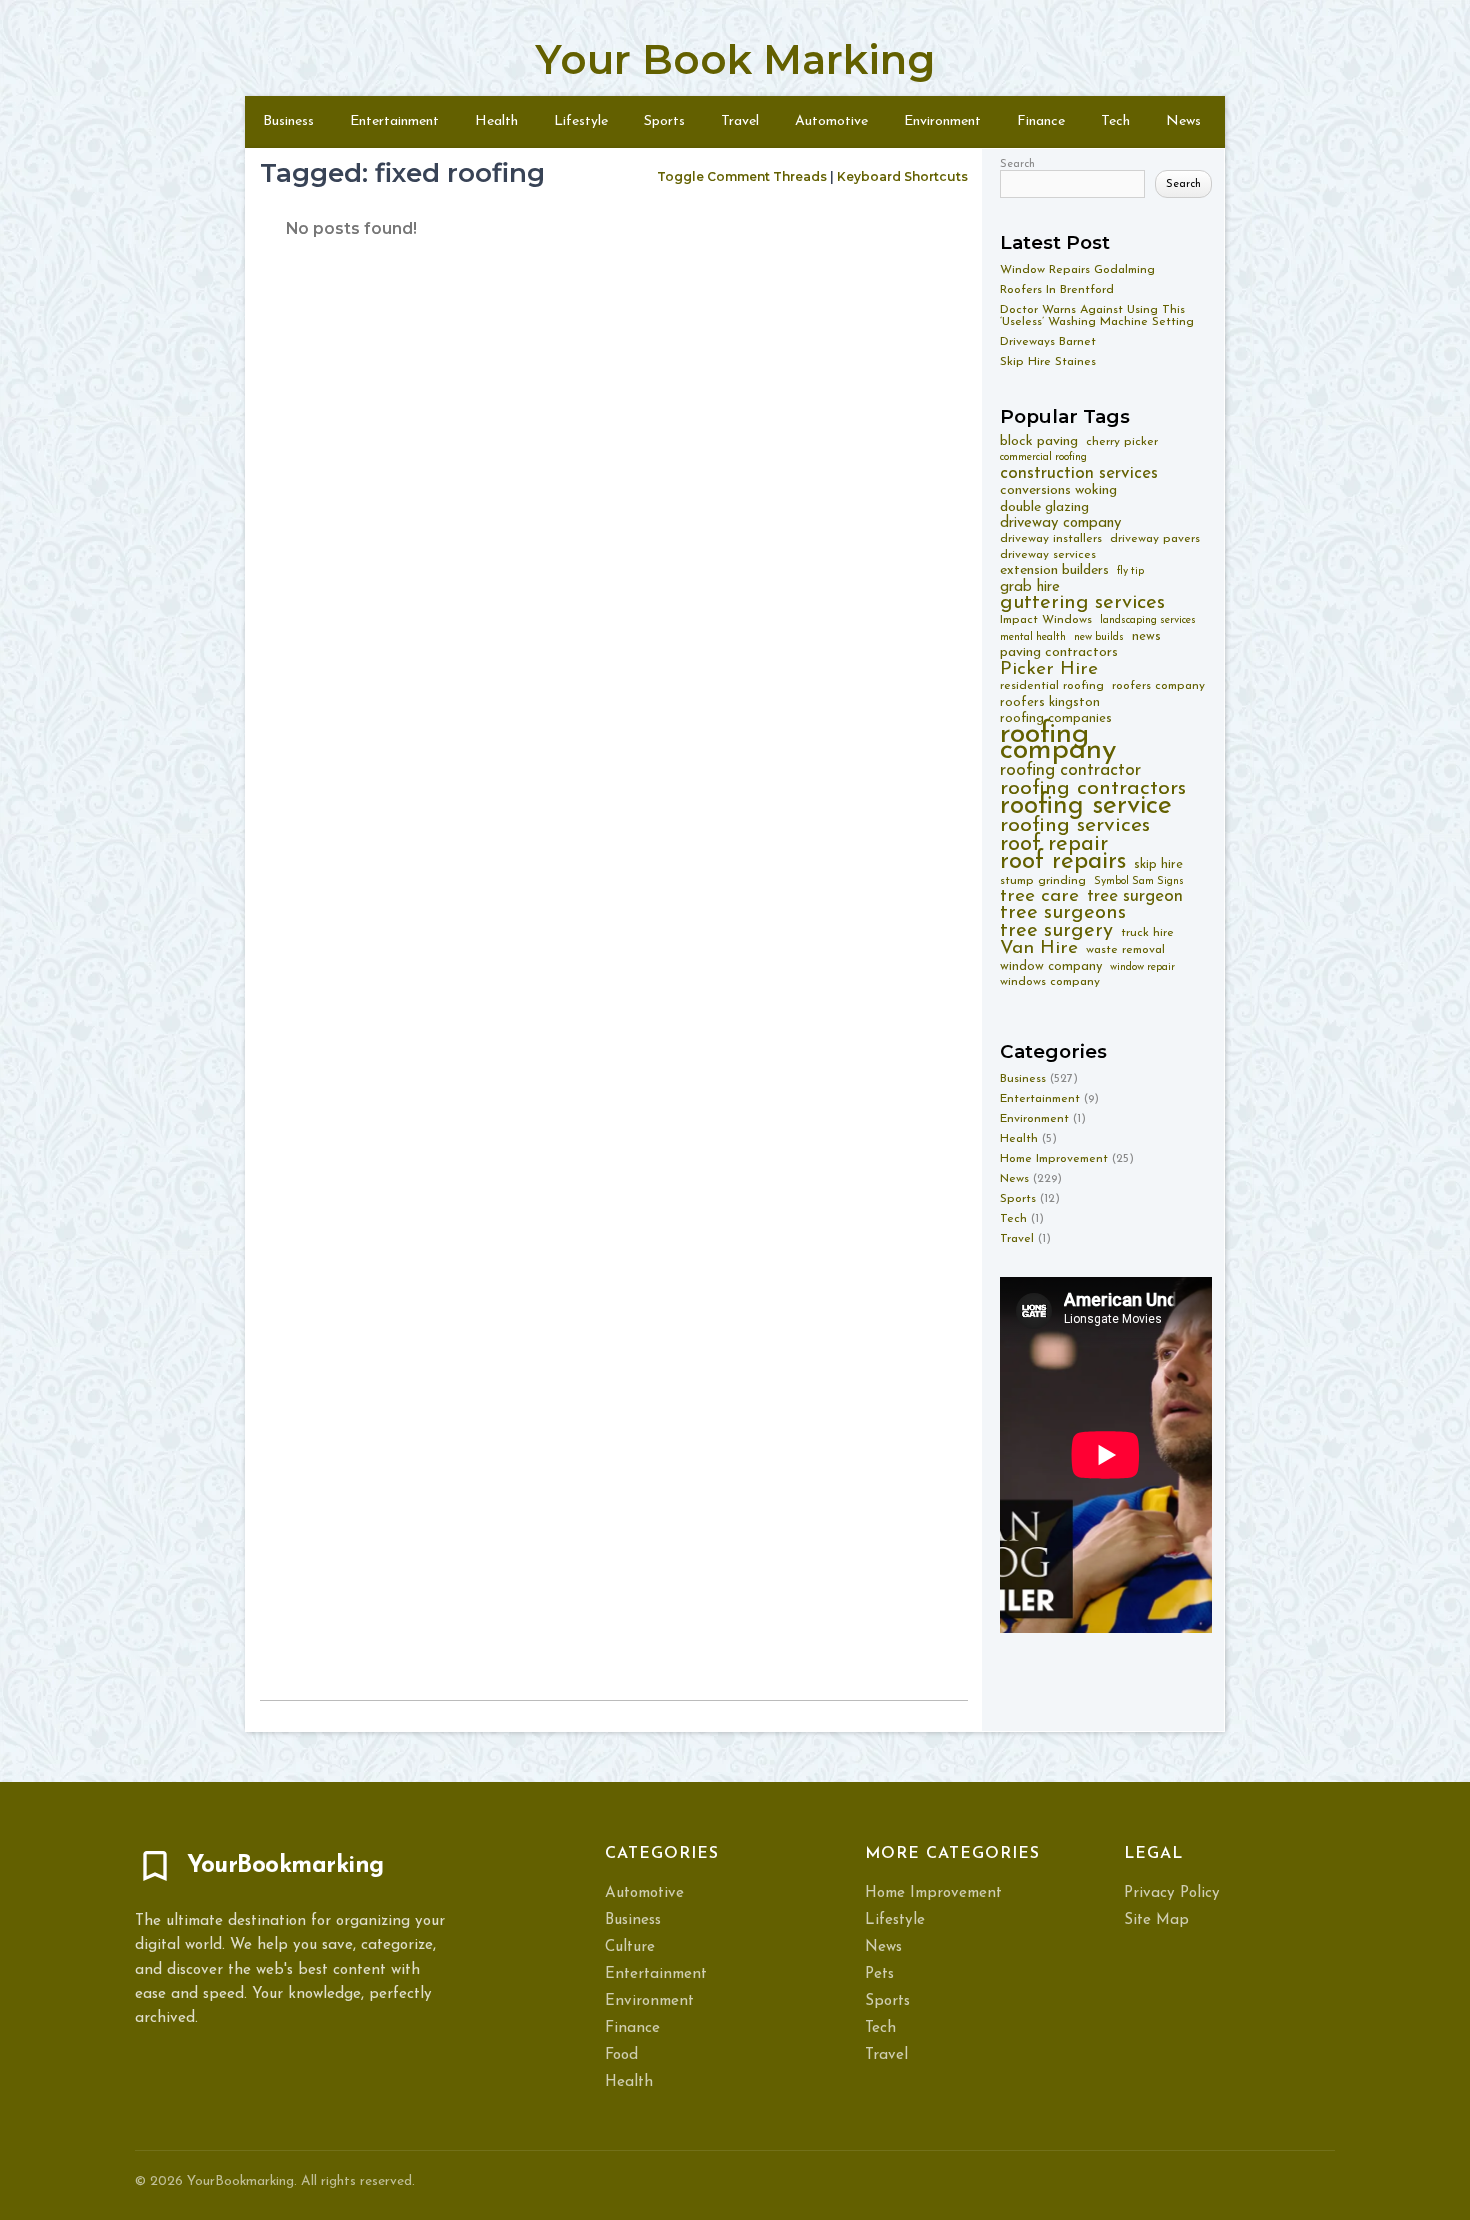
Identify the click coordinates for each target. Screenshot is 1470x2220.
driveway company (1060, 523)
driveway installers (1051, 539)
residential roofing (1052, 686)
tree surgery (1056, 931)
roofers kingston (1050, 702)
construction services (1079, 473)
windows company (1050, 982)
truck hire (1147, 933)
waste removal (1125, 950)
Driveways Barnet (1048, 342)
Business (288, 121)
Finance (1041, 121)
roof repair (1054, 844)
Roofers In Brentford (1057, 290)
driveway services (1048, 555)
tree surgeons (1063, 913)
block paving (1039, 441)
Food (621, 2055)
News (1183, 121)
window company (1051, 966)
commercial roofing (1043, 457)
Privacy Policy (1172, 1893)
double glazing (1044, 507)
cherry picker (1122, 442)
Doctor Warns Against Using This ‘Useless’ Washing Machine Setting (1097, 316)
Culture (630, 1947)
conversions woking (1058, 490)
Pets (879, 1974)
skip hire (1158, 864)
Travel (740, 121)
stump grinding (1043, 881)
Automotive (831, 121)
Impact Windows (1046, 620)
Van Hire (1039, 948)
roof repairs (1063, 862)
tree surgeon (1135, 896)
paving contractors (1059, 652)
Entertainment (394, 121)
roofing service (1086, 806)
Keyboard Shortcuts (902, 176)
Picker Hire (1049, 669)
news (1146, 636)
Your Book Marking (735, 59)
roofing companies (1056, 718)
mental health (1033, 637)
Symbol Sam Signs (1139, 881)
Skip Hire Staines (1048, 362)
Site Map (1156, 1920)
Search (1017, 164)
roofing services (1075, 825)
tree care (1039, 896)
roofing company (1058, 742)
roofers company (1158, 686)
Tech (1115, 121)
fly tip (1130, 571)
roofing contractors (1093, 788)
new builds (1099, 637)
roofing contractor (1070, 770)
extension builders (1054, 570)
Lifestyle (581, 121)
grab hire (1030, 587)
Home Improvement (1054, 1159)
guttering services (1082, 603)
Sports (664, 121)
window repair (1142, 967)
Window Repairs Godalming (1077, 270)
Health (496, 121)
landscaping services (1148, 620)
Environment (942, 121)
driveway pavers (1155, 539)
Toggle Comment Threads (742, 176)
